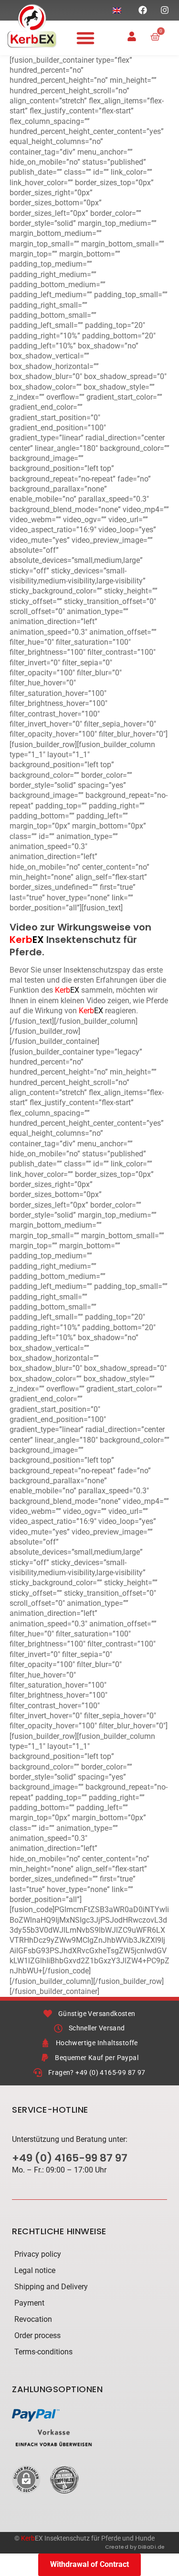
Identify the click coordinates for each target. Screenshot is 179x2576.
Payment (29, 2303)
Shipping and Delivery (51, 2287)
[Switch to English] (117, 10)
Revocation (33, 2319)
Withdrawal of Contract (89, 2564)
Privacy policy (38, 2254)
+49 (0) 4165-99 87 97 (70, 2158)
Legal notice (35, 2270)
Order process (37, 2335)
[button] (85, 38)
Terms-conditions (43, 2352)
